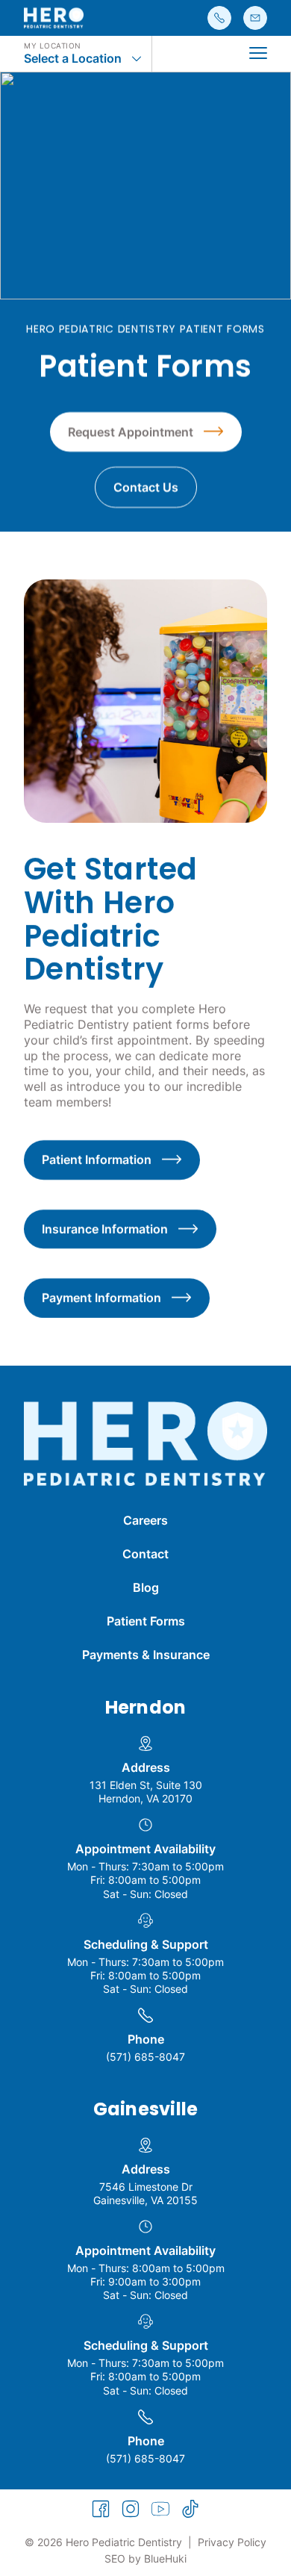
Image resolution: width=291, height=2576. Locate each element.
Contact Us (146, 488)
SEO (115, 2558)
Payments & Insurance (146, 1655)
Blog (146, 1587)
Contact (145, 1554)
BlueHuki (165, 2558)
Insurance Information (105, 1229)
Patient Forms (146, 1621)
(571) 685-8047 (145, 2057)
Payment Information (101, 1298)
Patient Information (97, 1160)
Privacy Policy (232, 2542)
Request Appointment (131, 432)
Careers (145, 1520)
